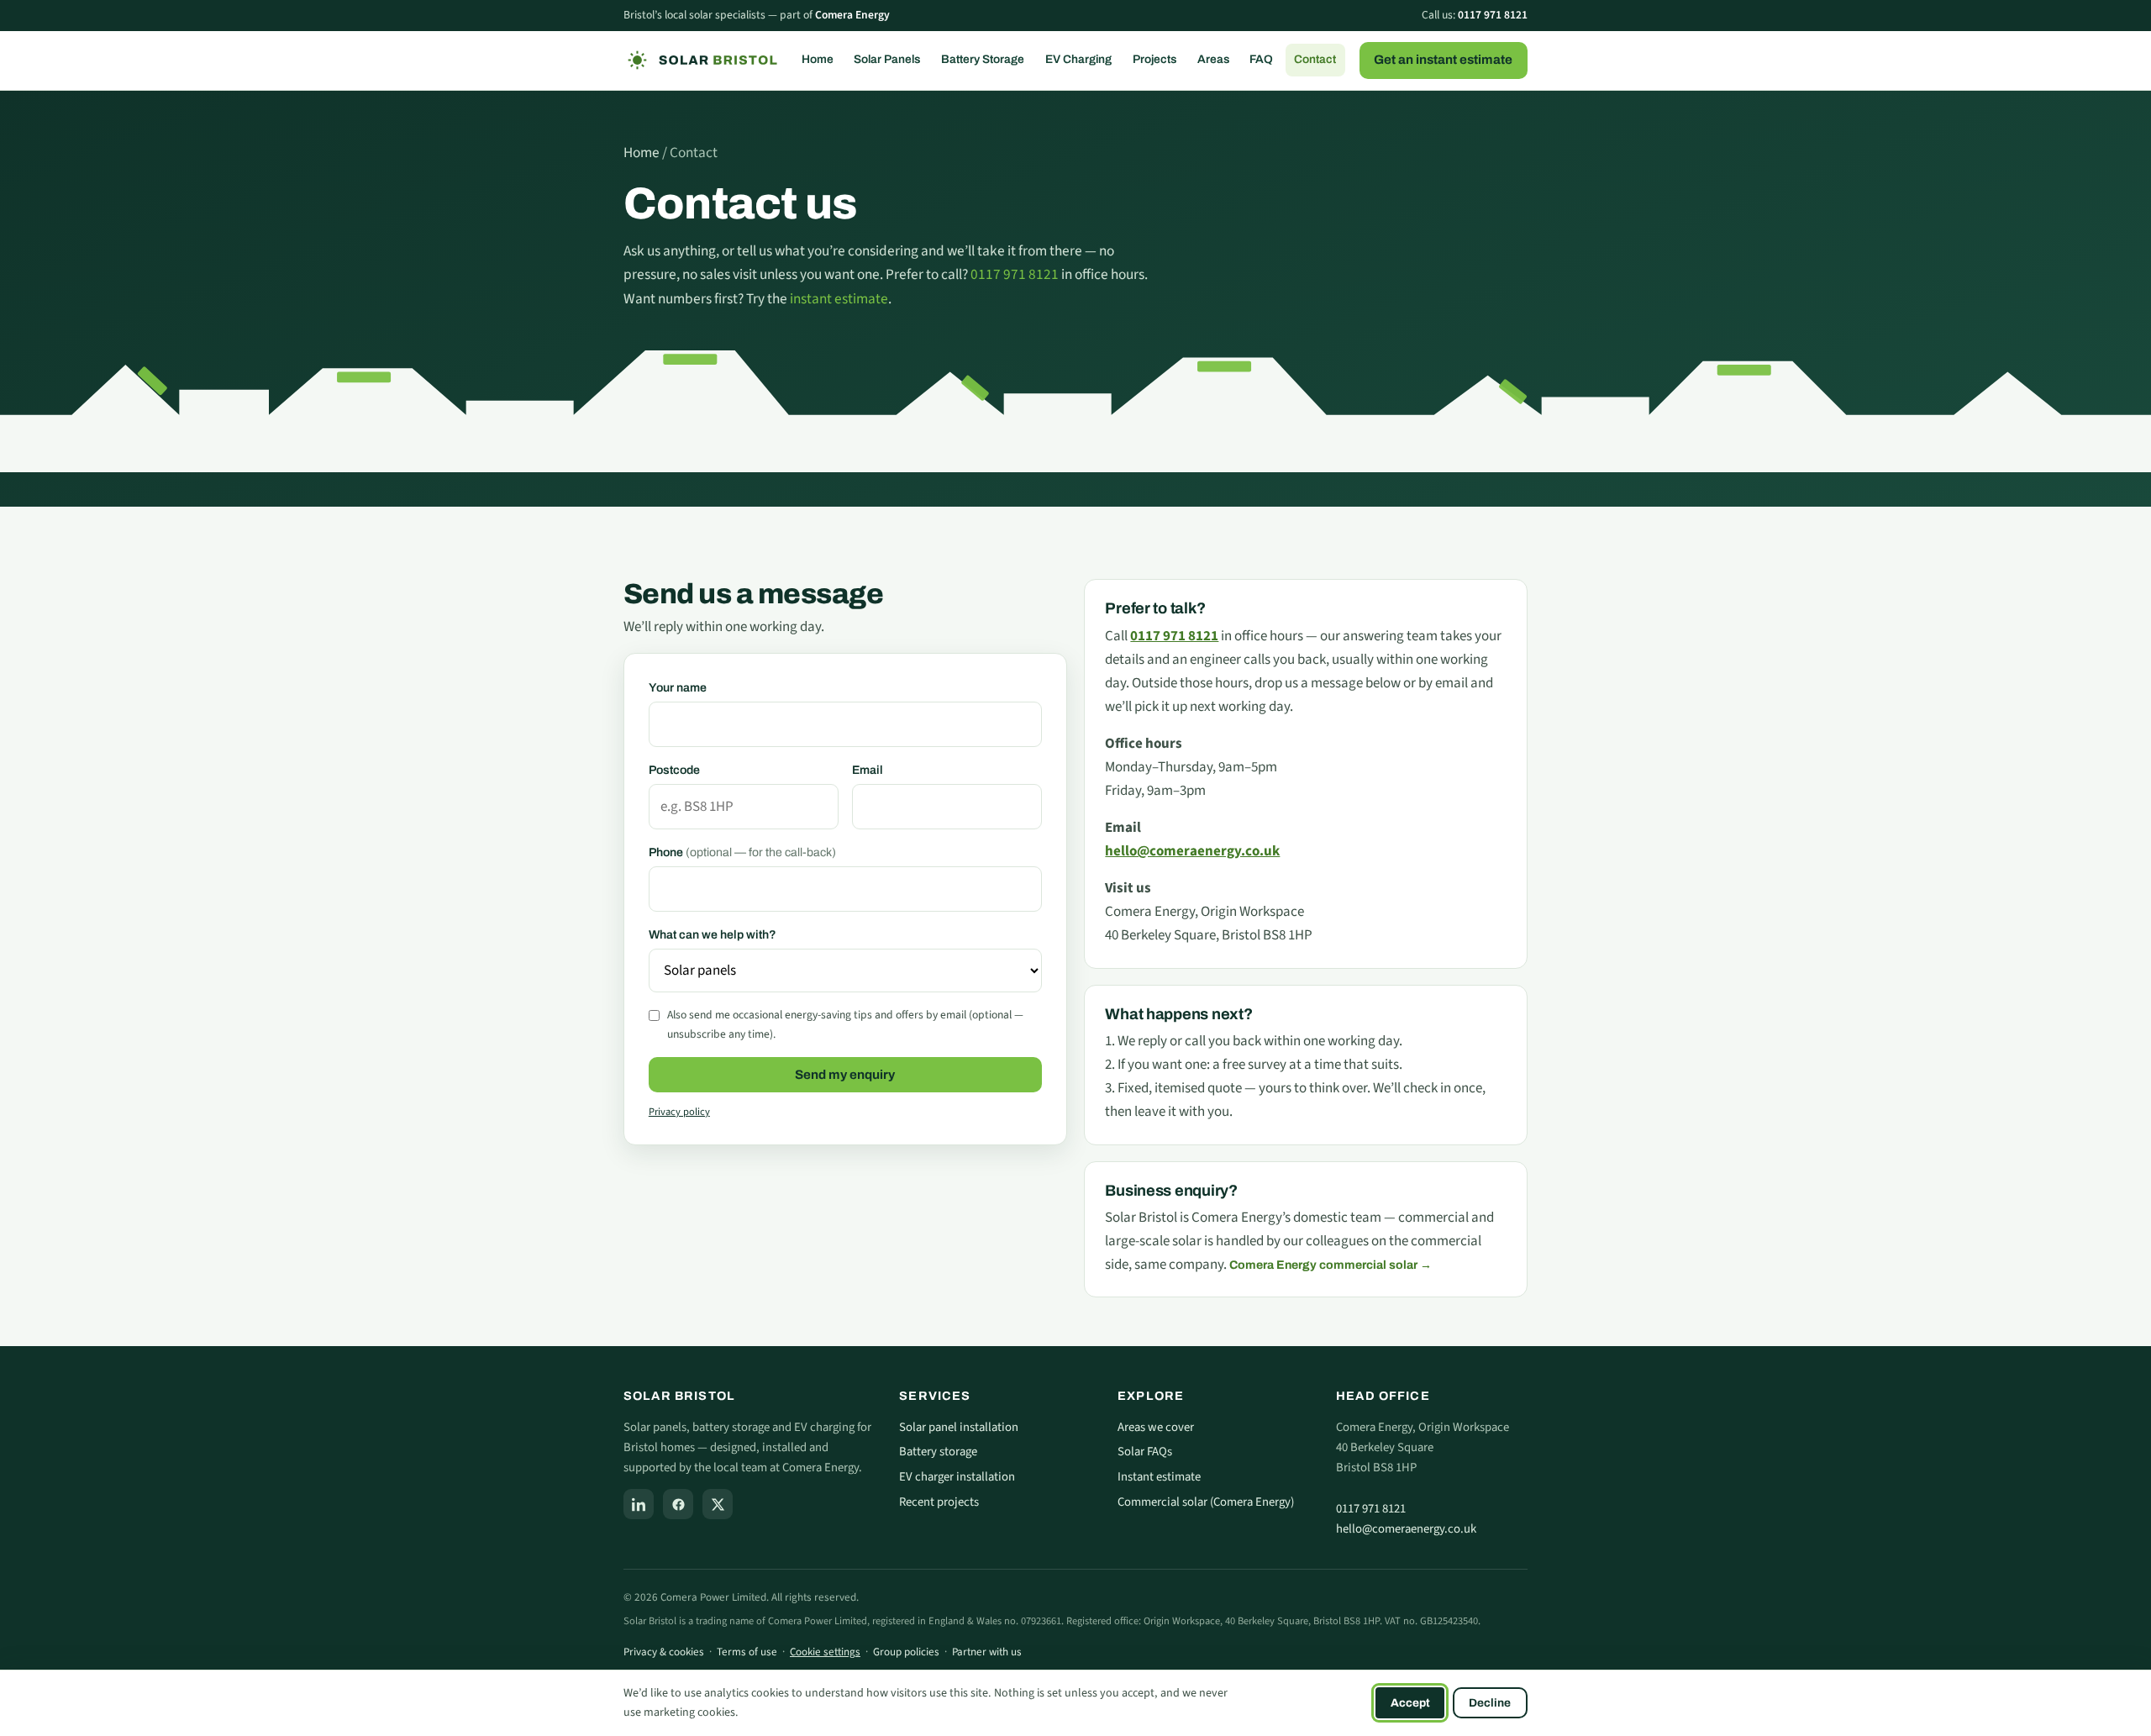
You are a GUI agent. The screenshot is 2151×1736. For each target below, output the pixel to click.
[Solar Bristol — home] (701, 60)
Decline (1490, 1703)
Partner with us (987, 1652)
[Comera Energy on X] (718, 1504)
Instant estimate (1159, 1477)
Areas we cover (1156, 1427)
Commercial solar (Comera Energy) (1206, 1502)
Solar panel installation (959, 1427)
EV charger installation (957, 1477)
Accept (1410, 1703)
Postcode (674, 770)
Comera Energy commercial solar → (1331, 1265)
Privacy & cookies (664, 1652)
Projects (1154, 59)
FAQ (1261, 59)
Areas (1213, 59)
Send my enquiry (845, 1075)
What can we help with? (713, 935)
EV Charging (1078, 59)
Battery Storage (983, 59)
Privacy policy (679, 1112)
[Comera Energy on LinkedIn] (639, 1504)
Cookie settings (825, 1652)
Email (868, 770)
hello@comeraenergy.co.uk (1406, 1529)
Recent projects (939, 1502)
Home (818, 59)
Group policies (906, 1652)
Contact (1315, 59)
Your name (678, 688)
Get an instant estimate (1443, 60)
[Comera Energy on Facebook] (678, 1504)
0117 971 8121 (1493, 15)
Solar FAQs (1145, 1452)
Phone (742, 852)
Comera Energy (852, 15)
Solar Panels (887, 59)
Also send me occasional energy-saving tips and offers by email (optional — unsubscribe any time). (845, 1024)
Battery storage (938, 1452)
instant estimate (839, 299)
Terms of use (747, 1652)
